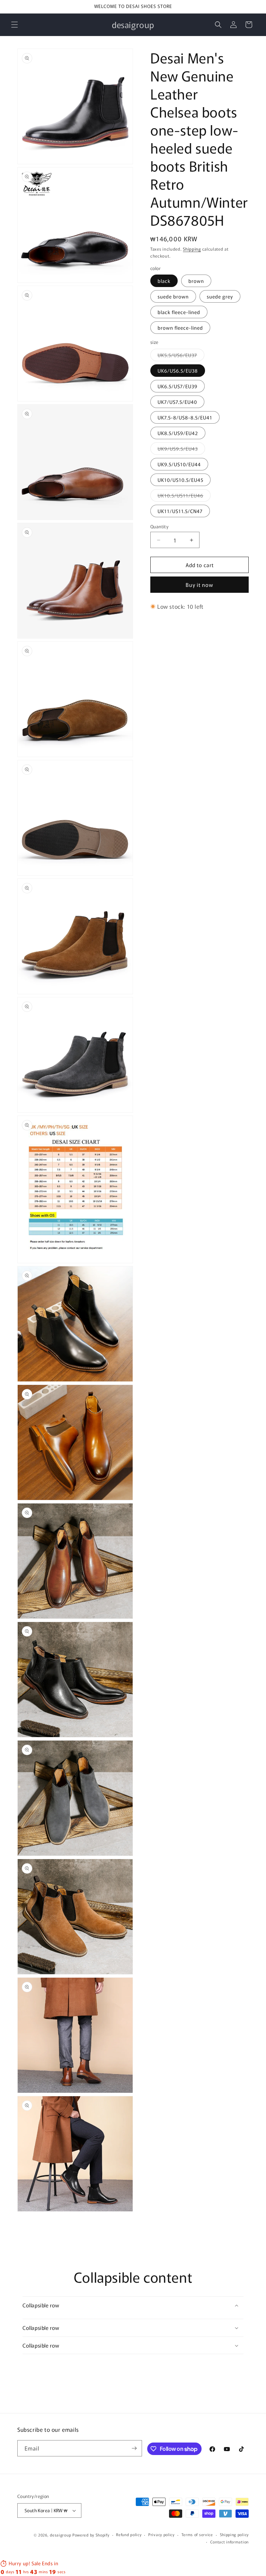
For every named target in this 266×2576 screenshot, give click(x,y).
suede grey (220, 296)
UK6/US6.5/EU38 (178, 371)
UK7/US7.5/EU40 (177, 402)
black (164, 281)
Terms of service (197, 2534)
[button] (15, 25)
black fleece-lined (179, 312)
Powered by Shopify (91, 2535)
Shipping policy (234, 2534)
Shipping (192, 249)
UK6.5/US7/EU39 (178, 386)
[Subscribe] (134, 2448)
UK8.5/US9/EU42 (178, 433)
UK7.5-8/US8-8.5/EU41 (185, 417)
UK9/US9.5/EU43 (181, 450)
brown (196, 281)
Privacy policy (161, 2534)
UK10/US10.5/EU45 (180, 480)
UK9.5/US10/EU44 (179, 464)
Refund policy (129, 2534)
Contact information (229, 2542)
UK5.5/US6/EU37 (181, 356)
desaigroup (60, 2535)
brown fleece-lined (180, 328)
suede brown (173, 296)
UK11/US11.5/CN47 (180, 511)
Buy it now (199, 585)
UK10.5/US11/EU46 (184, 497)
